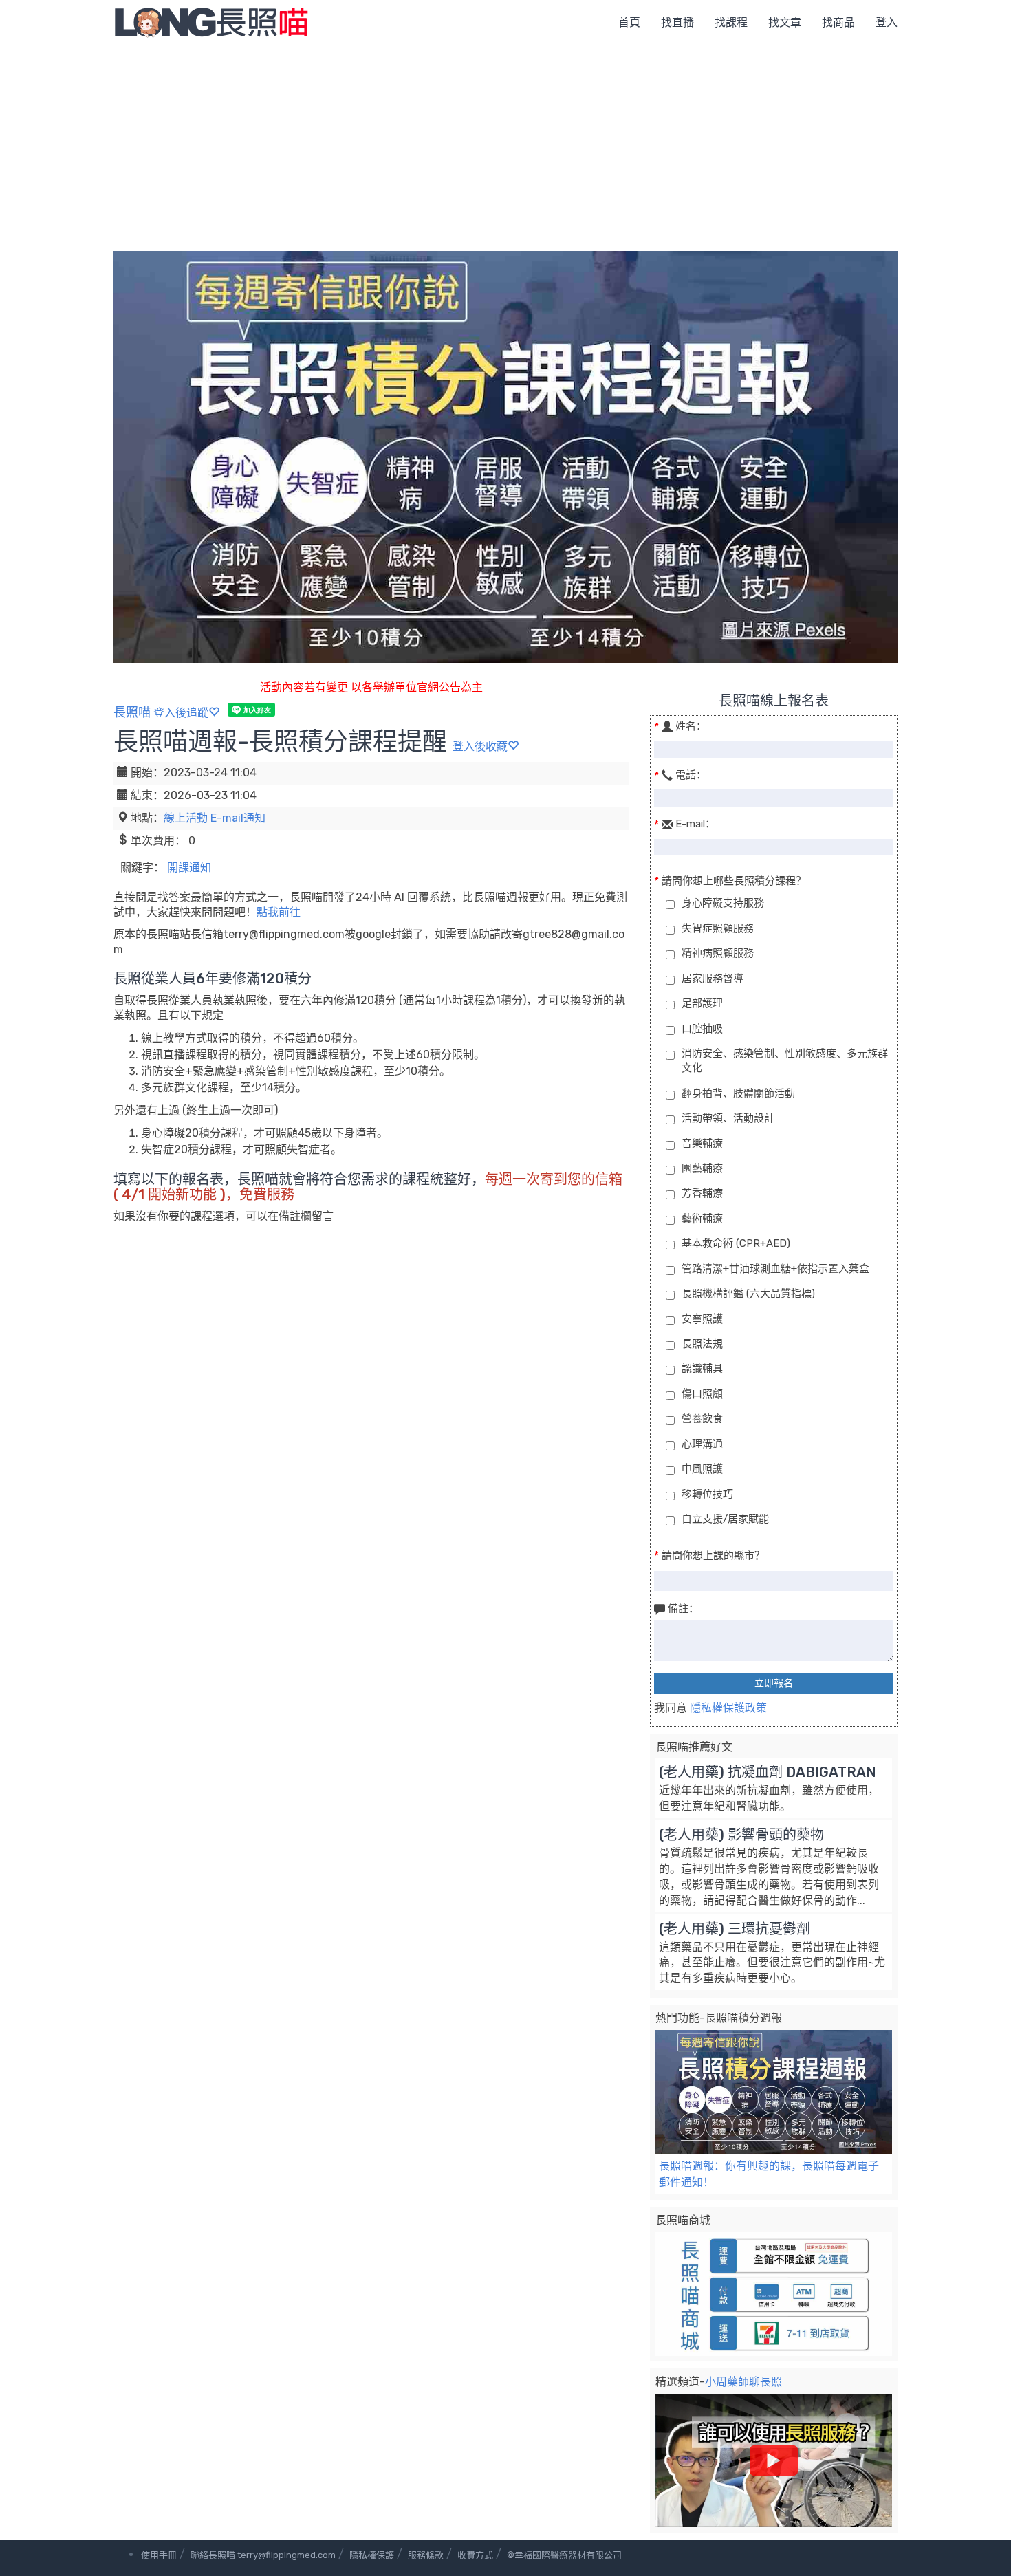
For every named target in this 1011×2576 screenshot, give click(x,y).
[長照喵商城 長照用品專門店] (774, 2294)
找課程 (731, 22)
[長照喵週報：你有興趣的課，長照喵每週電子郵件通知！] (774, 2092)
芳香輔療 (702, 1193)
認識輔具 (702, 1368)
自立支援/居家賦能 (725, 1519)
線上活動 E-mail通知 (215, 818)
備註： (683, 1608)
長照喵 (132, 712)
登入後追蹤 (181, 713)
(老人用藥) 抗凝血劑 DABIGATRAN (768, 1772)
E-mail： (695, 824)
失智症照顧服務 (718, 928)
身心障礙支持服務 (723, 903)
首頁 (629, 22)
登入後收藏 (480, 746)
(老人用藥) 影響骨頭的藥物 (741, 1835)
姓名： (691, 726)
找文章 (785, 22)
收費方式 (475, 2555)
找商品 (838, 22)
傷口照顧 (702, 1394)
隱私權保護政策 (727, 1708)
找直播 (677, 22)
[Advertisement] (505, 148)
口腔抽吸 (702, 1029)
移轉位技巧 (707, 1494)
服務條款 (426, 2555)
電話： (691, 775)
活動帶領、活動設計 (728, 1118)
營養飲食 (702, 1419)
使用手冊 (159, 2555)
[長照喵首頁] (211, 22)
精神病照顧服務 (718, 953)
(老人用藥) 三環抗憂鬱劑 (735, 1929)
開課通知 (189, 867)
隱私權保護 (372, 2555)
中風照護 (702, 1469)
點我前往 (279, 912)
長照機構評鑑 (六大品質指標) (748, 1294)
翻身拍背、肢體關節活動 (738, 1093)
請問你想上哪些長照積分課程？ (734, 881)
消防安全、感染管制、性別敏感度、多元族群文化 (785, 1061)
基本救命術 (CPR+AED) (736, 1243)
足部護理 (702, 1003)
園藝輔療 (702, 1168)
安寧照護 (702, 1319)
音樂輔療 (702, 1144)
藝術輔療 (702, 1219)
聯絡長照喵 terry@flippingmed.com (263, 2555)
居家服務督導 (713, 979)
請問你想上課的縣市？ (713, 1556)
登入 (887, 22)
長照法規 (702, 1344)
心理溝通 (702, 1444)
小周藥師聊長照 (743, 2382)
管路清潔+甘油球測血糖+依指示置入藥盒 (775, 1269)
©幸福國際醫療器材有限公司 (564, 2555)
